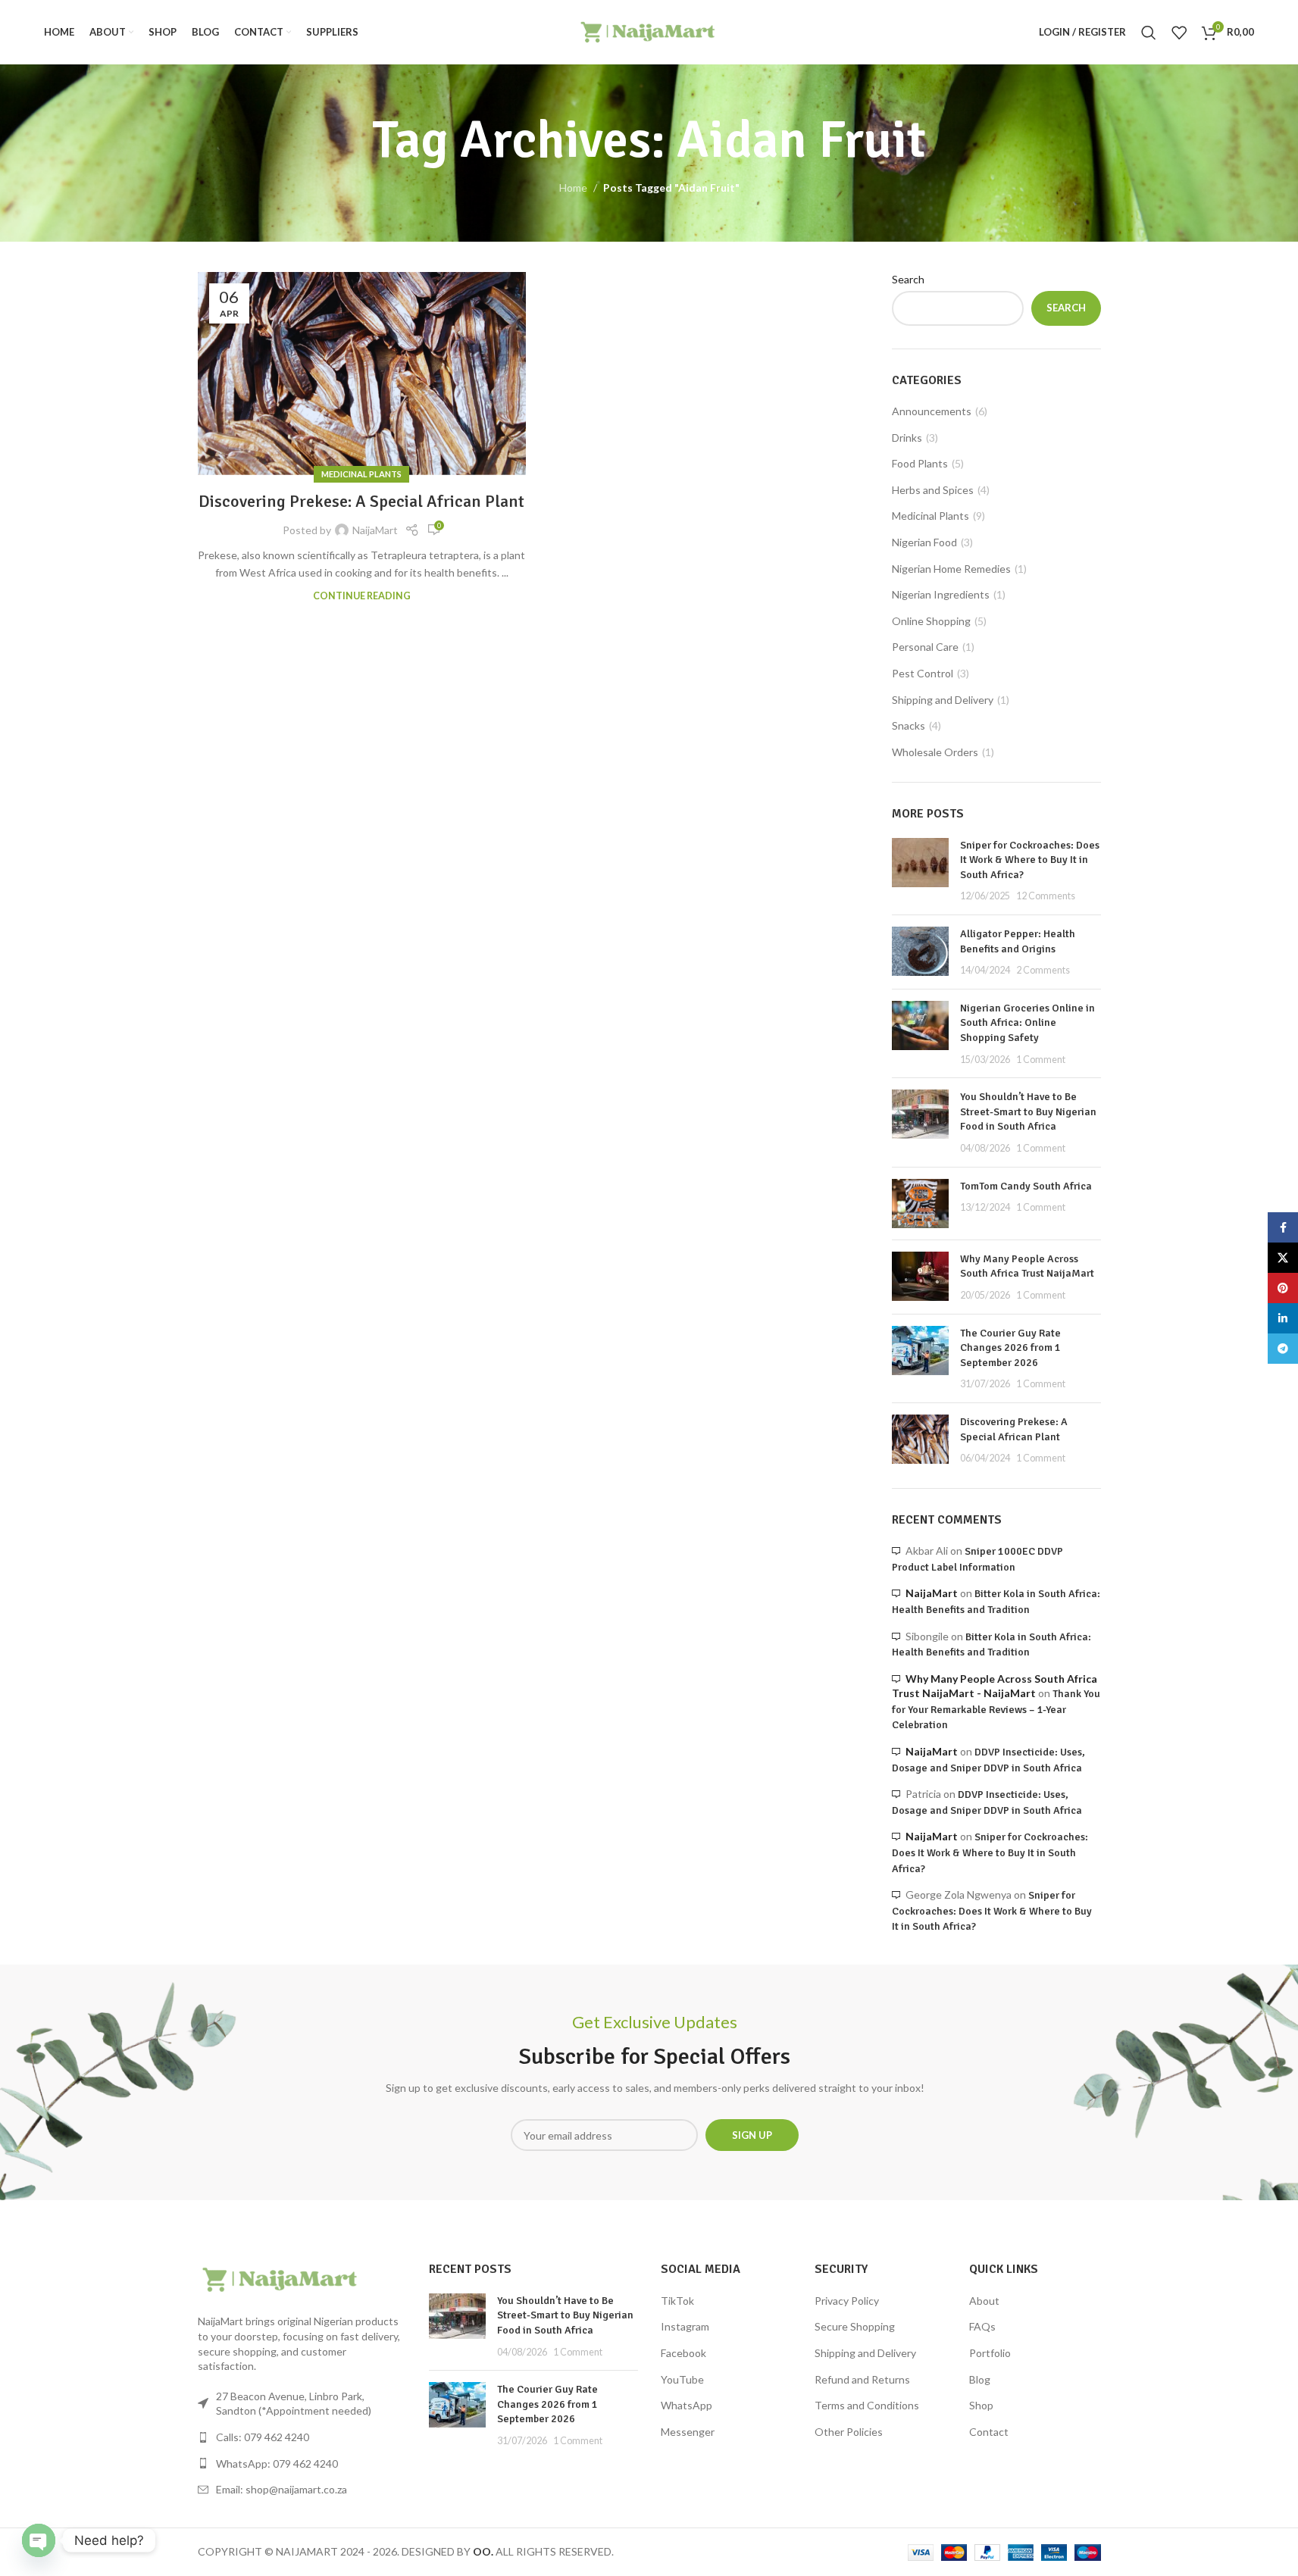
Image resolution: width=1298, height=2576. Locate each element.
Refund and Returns (862, 2379)
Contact (989, 2432)
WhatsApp (687, 2405)
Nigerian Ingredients (941, 594)
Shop (981, 2405)
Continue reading (362, 596)
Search (908, 279)
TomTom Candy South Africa (1026, 1186)
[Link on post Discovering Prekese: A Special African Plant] (362, 374)
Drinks (907, 438)
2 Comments (1043, 970)
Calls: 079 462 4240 (263, 2437)
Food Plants (920, 463)
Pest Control (923, 673)
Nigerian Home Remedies (951, 569)
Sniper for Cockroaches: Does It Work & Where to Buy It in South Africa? (1030, 860)
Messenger (688, 2432)
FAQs (982, 2326)
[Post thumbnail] (920, 871)
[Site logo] (649, 31)
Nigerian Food (924, 542)
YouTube (682, 2379)
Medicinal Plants (361, 474)
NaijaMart (375, 530)
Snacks (909, 725)
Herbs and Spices (933, 490)
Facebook (683, 2353)
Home (573, 188)
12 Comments (1046, 896)
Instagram (685, 2326)
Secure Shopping (855, 2326)
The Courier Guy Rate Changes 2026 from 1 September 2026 (1010, 1348)
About (984, 2301)
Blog (980, 2379)
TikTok (677, 2301)
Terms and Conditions (867, 2405)
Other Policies (849, 2432)
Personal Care (925, 647)
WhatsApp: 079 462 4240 (277, 2463)
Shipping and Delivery (943, 700)
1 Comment (1041, 1060)
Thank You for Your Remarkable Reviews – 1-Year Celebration (996, 1709)
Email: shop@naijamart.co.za (281, 2489)
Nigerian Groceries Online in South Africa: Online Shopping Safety (1027, 1023)
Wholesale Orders (935, 752)
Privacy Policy (847, 2301)
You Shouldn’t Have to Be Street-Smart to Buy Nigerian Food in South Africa (1028, 1111)
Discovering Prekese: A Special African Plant (361, 501)
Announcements (932, 411)
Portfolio (990, 2353)
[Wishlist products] (1179, 33)
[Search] (1149, 33)
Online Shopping (931, 621)
